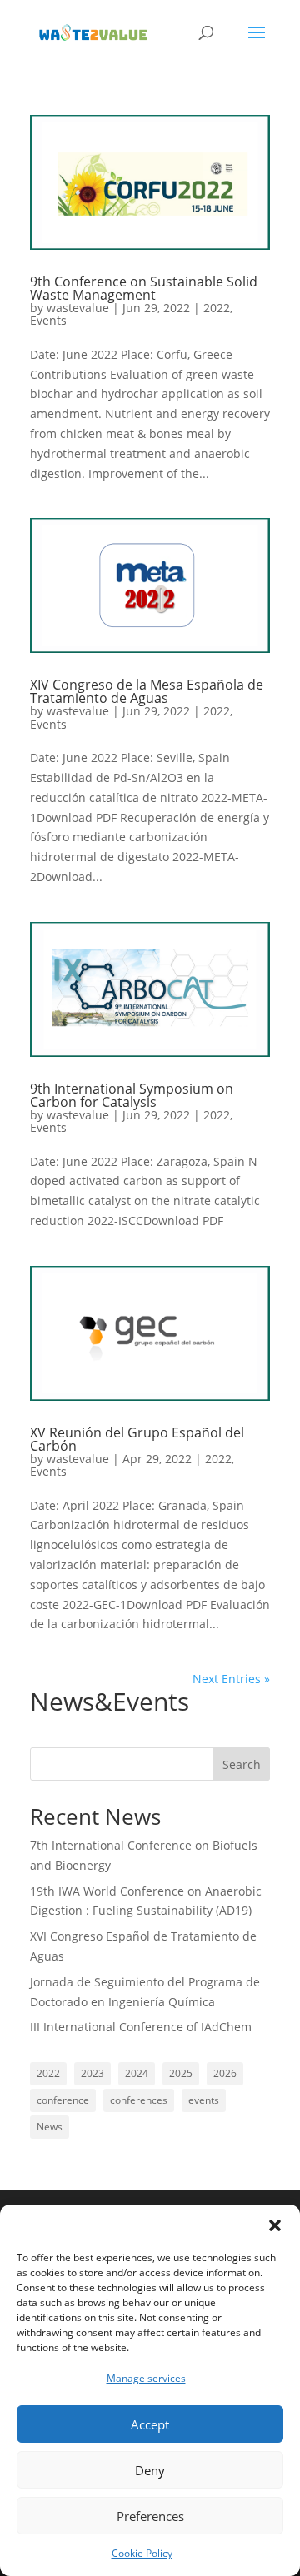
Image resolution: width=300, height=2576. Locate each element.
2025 (181, 2073)
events (204, 2100)
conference (63, 2100)
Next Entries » (231, 1679)
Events (48, 320)
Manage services (146, 2378)
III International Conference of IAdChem (141, 2027)
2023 (92, 2073)
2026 (225, 2073)
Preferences (150, 2516)
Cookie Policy (142, 2553)
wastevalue (78, 308)
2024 (137, 2073)
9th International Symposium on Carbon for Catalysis (132, 1095)
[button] (275, 2225)
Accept (150, 2424)
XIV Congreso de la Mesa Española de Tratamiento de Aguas (147, 691)
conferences (139, 2100)
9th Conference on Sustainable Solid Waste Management (144, 288)
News (50, 2127)
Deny (150, 2470)
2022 (217, 308)
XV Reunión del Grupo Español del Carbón (137, 1439)
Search (242, 1764)
